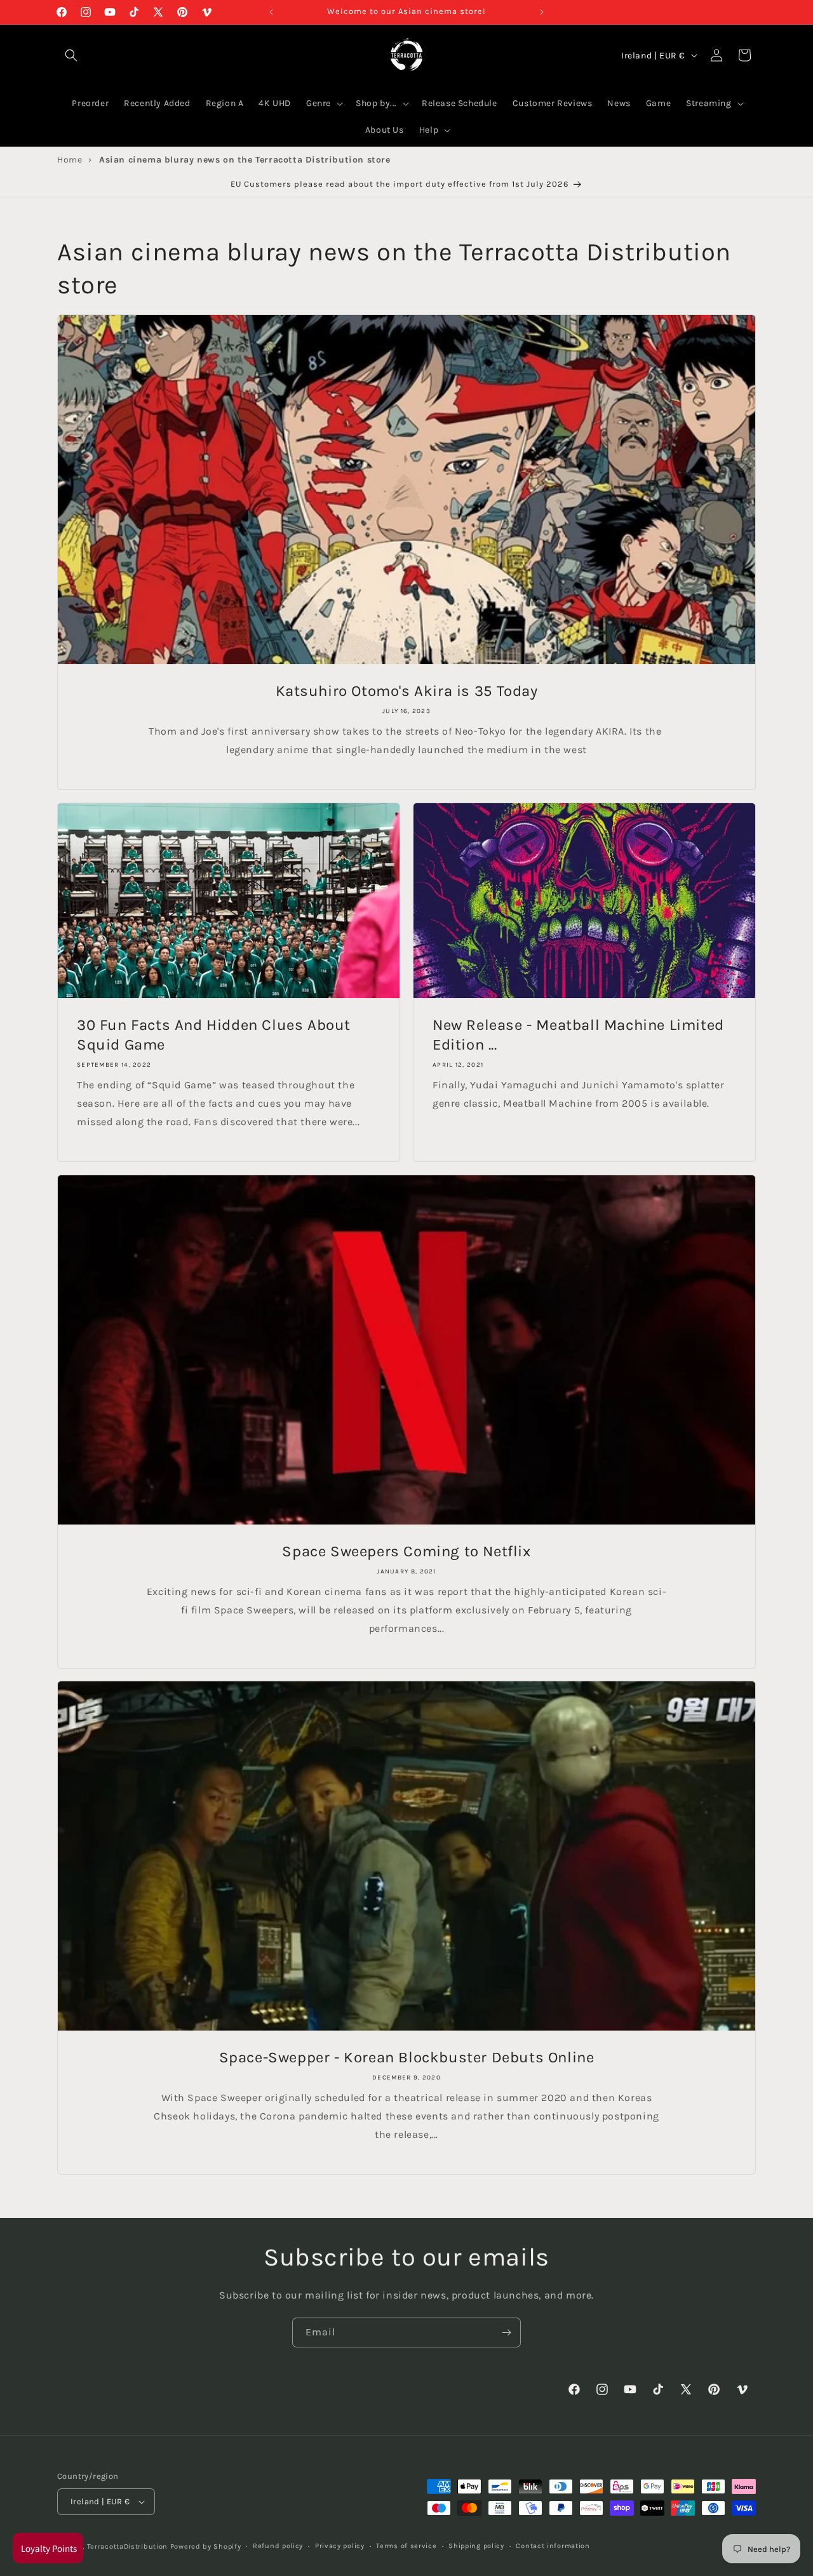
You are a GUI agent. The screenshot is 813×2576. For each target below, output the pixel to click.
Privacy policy (340, 2546)
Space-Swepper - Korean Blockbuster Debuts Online (407, 2057)
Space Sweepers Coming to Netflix (406, 1551)
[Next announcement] (542, 12)
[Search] (71, 55)
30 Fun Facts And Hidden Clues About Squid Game (214, 1035)
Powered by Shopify (206, 2546)
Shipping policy (476, 2546)
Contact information (553, 2546)
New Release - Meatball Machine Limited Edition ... (578, 1035)
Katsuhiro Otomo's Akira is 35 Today (407, 691)
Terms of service (406, 2546)
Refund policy (278, 2546)
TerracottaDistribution (127, 2546)
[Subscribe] (506, 2332)
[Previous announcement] (271, 12)
